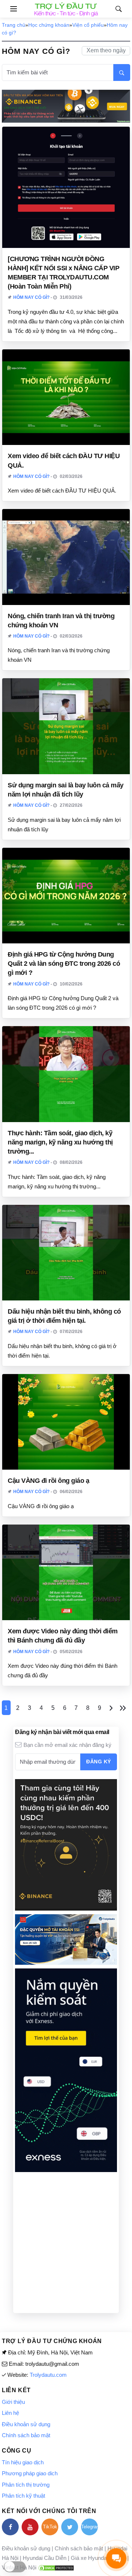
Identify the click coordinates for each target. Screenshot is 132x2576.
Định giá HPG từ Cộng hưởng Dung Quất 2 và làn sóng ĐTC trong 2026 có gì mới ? (64, 964)
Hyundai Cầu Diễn (45, 2558)
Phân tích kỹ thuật (23, 2496)
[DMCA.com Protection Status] (56, 2567)
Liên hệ (10, 2413)
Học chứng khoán (49, 25)
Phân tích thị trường (26, 2485)
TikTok (50, 2527)
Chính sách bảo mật (26, 2435)
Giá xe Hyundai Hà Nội (98, 2558)
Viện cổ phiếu (88, 25)
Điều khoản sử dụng (26, 2424)
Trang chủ (14, 25)
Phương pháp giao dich (30, 2473)
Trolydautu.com (48, 2375)
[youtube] (30, 2527)
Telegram (89, 2527)
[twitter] (70, 2527)
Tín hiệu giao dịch (23, 2462)
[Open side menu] (9, 9)
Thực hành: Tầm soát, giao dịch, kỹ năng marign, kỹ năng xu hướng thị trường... (60, 1142)
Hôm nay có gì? (31, 297)
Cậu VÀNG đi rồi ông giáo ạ (48, 1481)
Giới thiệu (13, 2402)
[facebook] (10, 2527)
